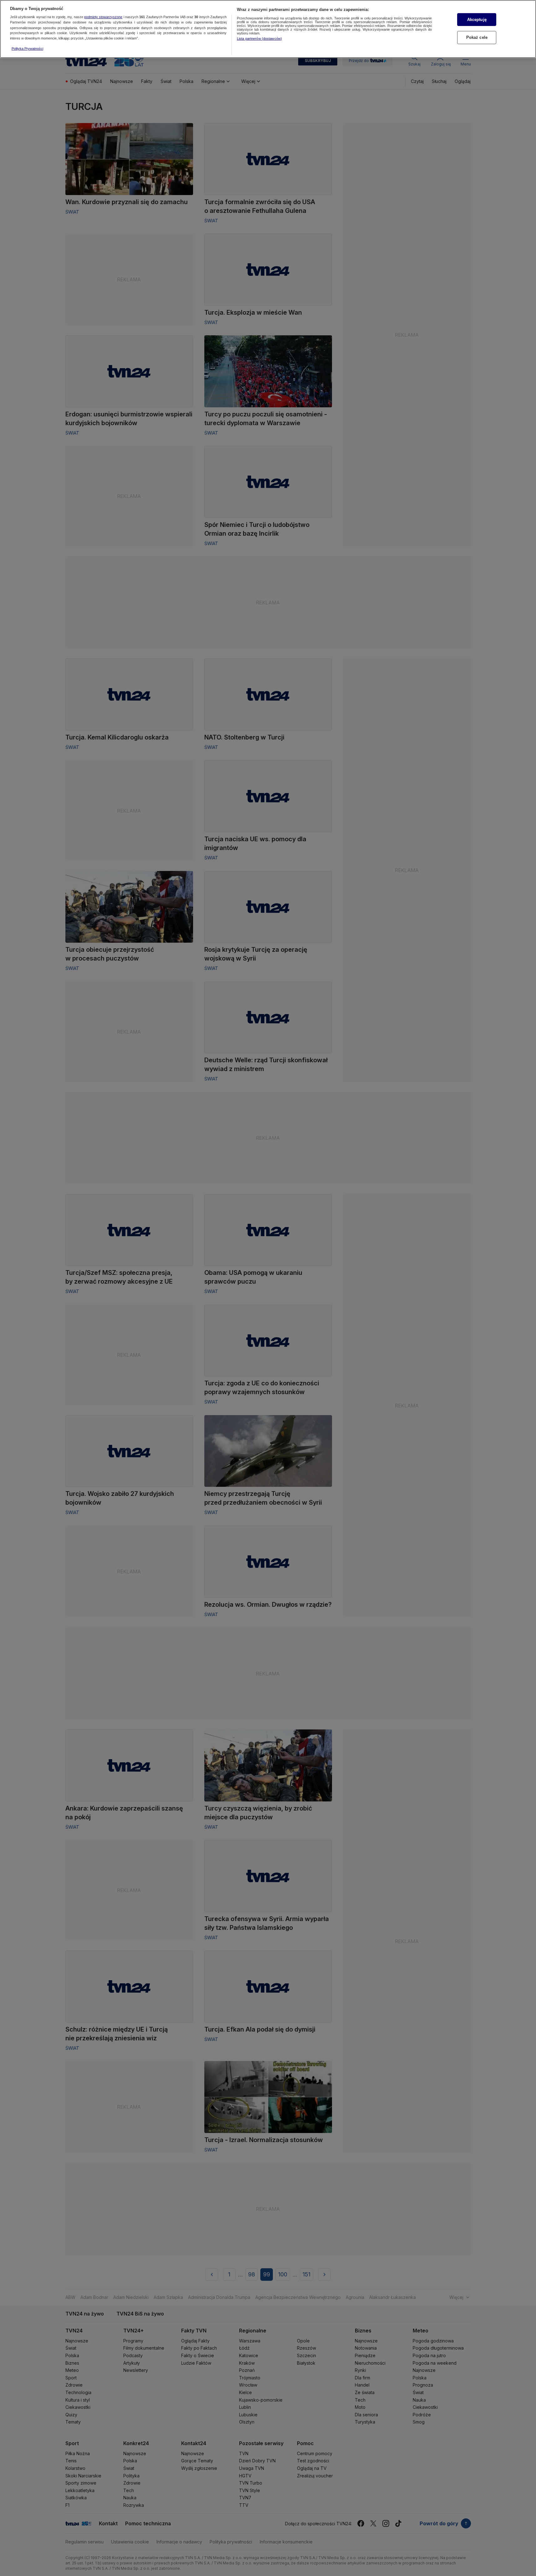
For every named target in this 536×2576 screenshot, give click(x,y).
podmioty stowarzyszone (103, 17)
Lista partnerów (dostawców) (259, 39)
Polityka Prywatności (27, 49)
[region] (268, 29)
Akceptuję (477, 20)
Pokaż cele (477, 37)
